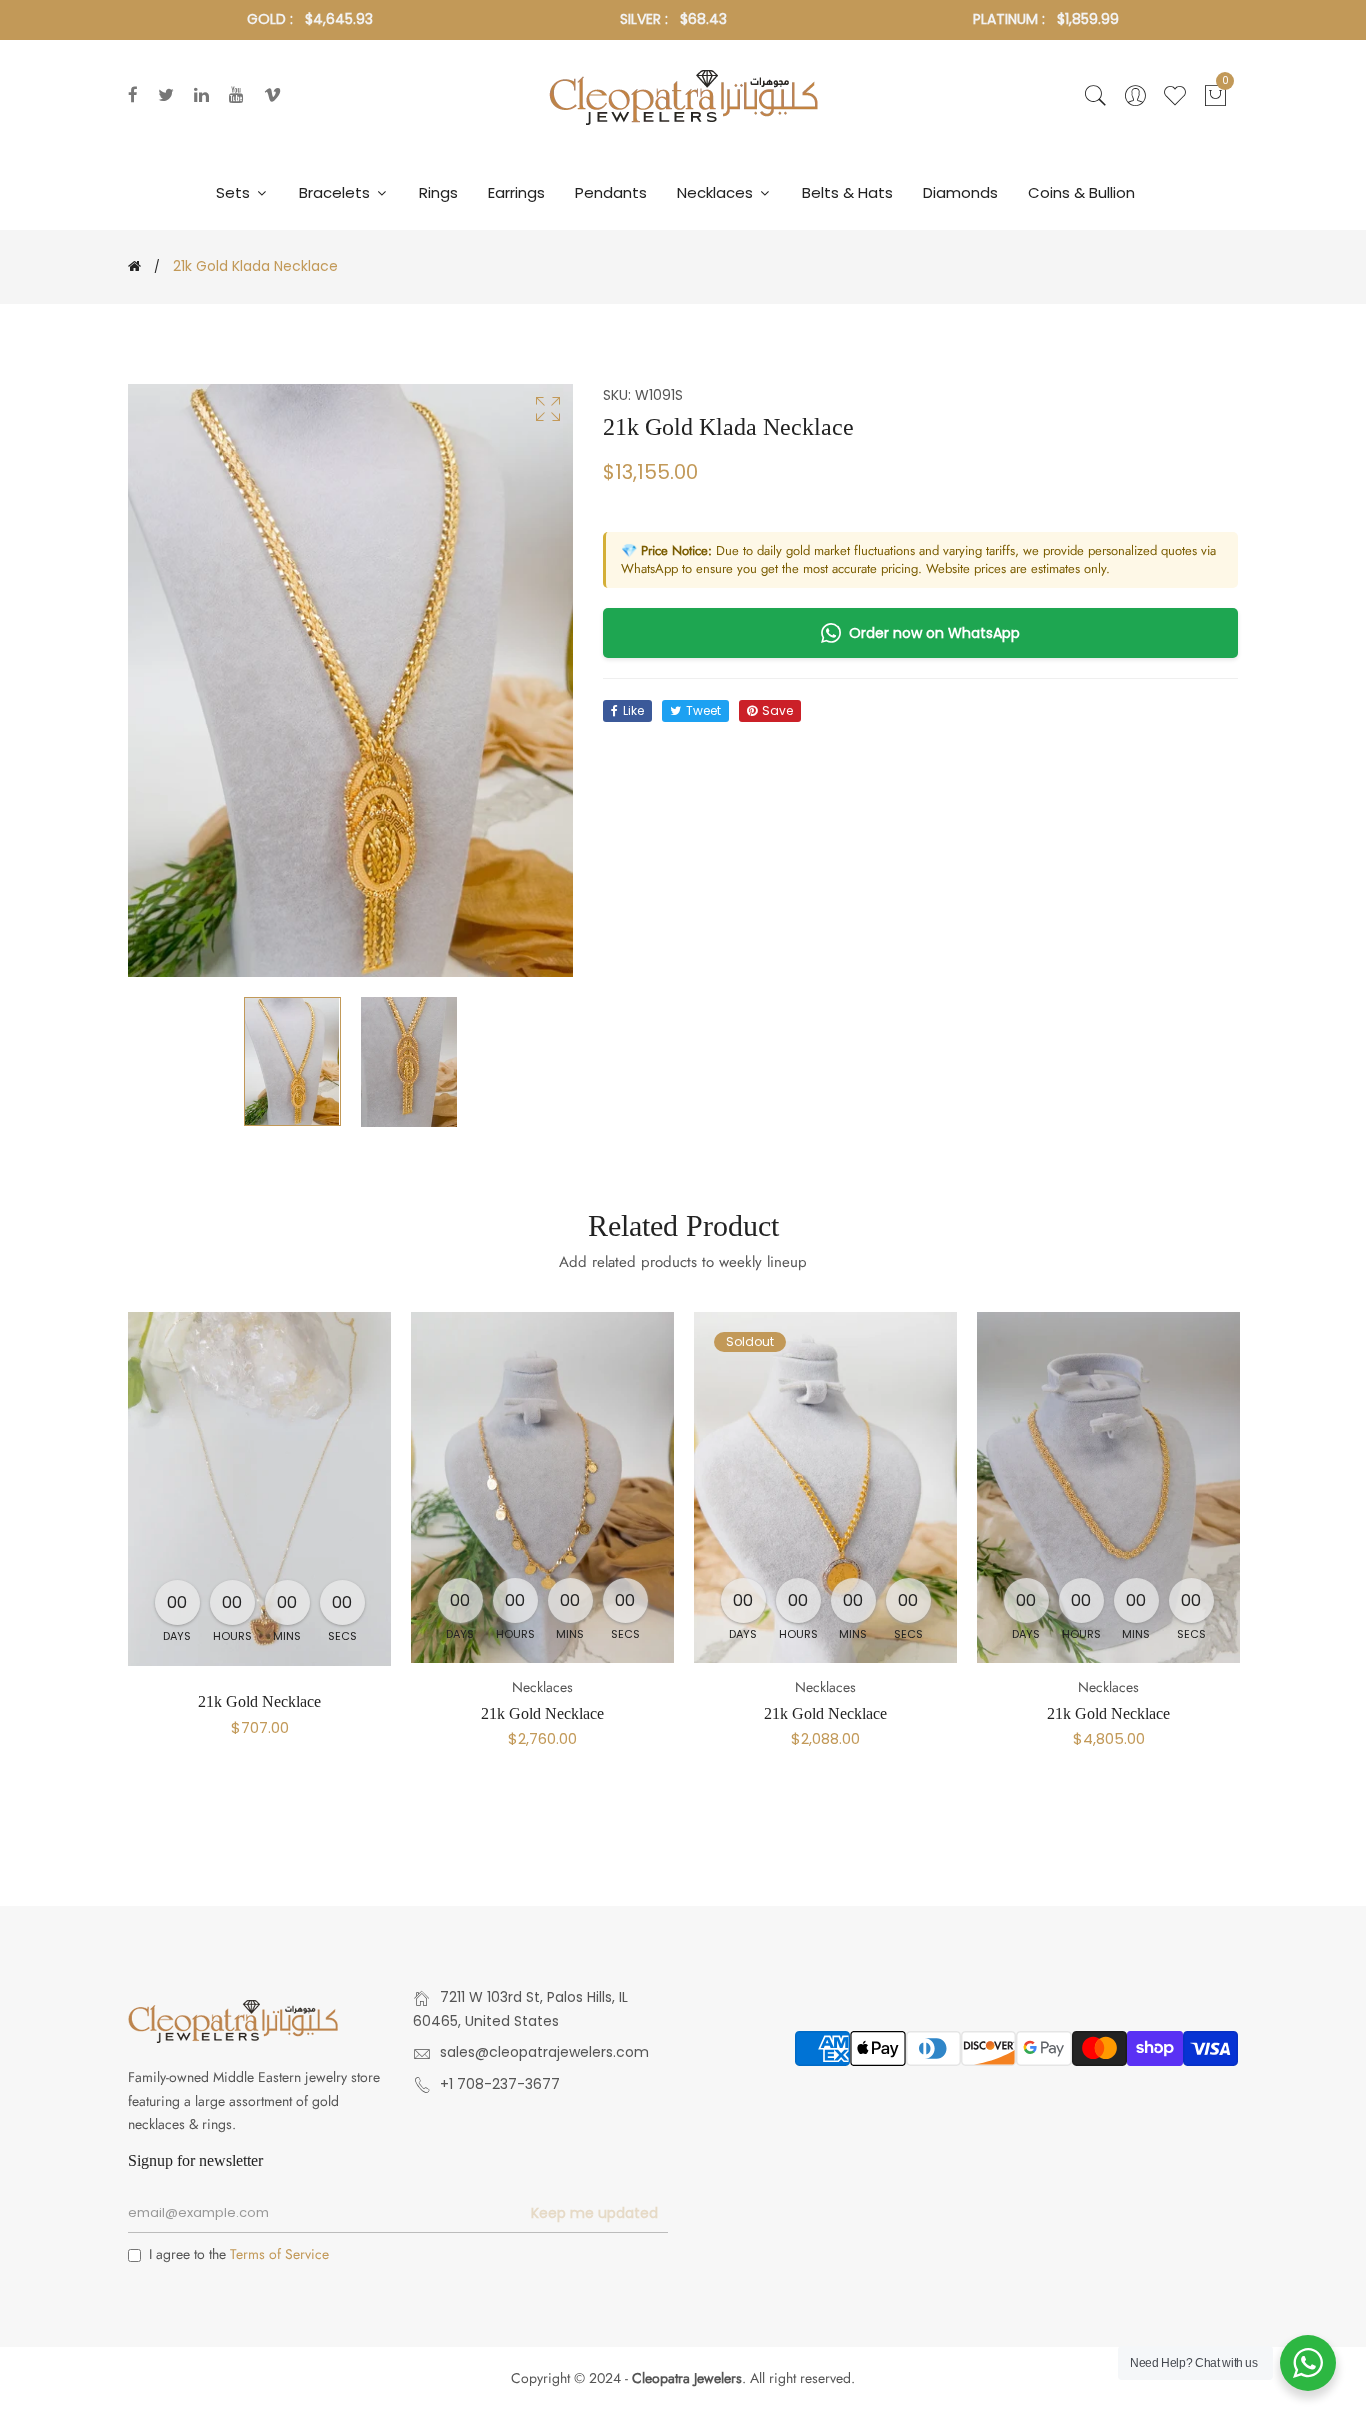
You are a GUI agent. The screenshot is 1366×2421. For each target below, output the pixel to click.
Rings (438, 192)
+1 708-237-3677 (500, 2084)
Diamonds (960, 192)
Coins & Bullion (1081, 192)
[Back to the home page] (134, 266)
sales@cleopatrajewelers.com (544, 2052)
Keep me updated (594, 2213)
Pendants (611, 192)
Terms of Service (279, 2254)
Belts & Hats (847, 192)
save (777, 710)
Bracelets (336, 192)
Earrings (516, 192)
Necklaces (717, 192)
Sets (235, 192)
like (633, 710)
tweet (703, 710)
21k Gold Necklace (259, 1701)
